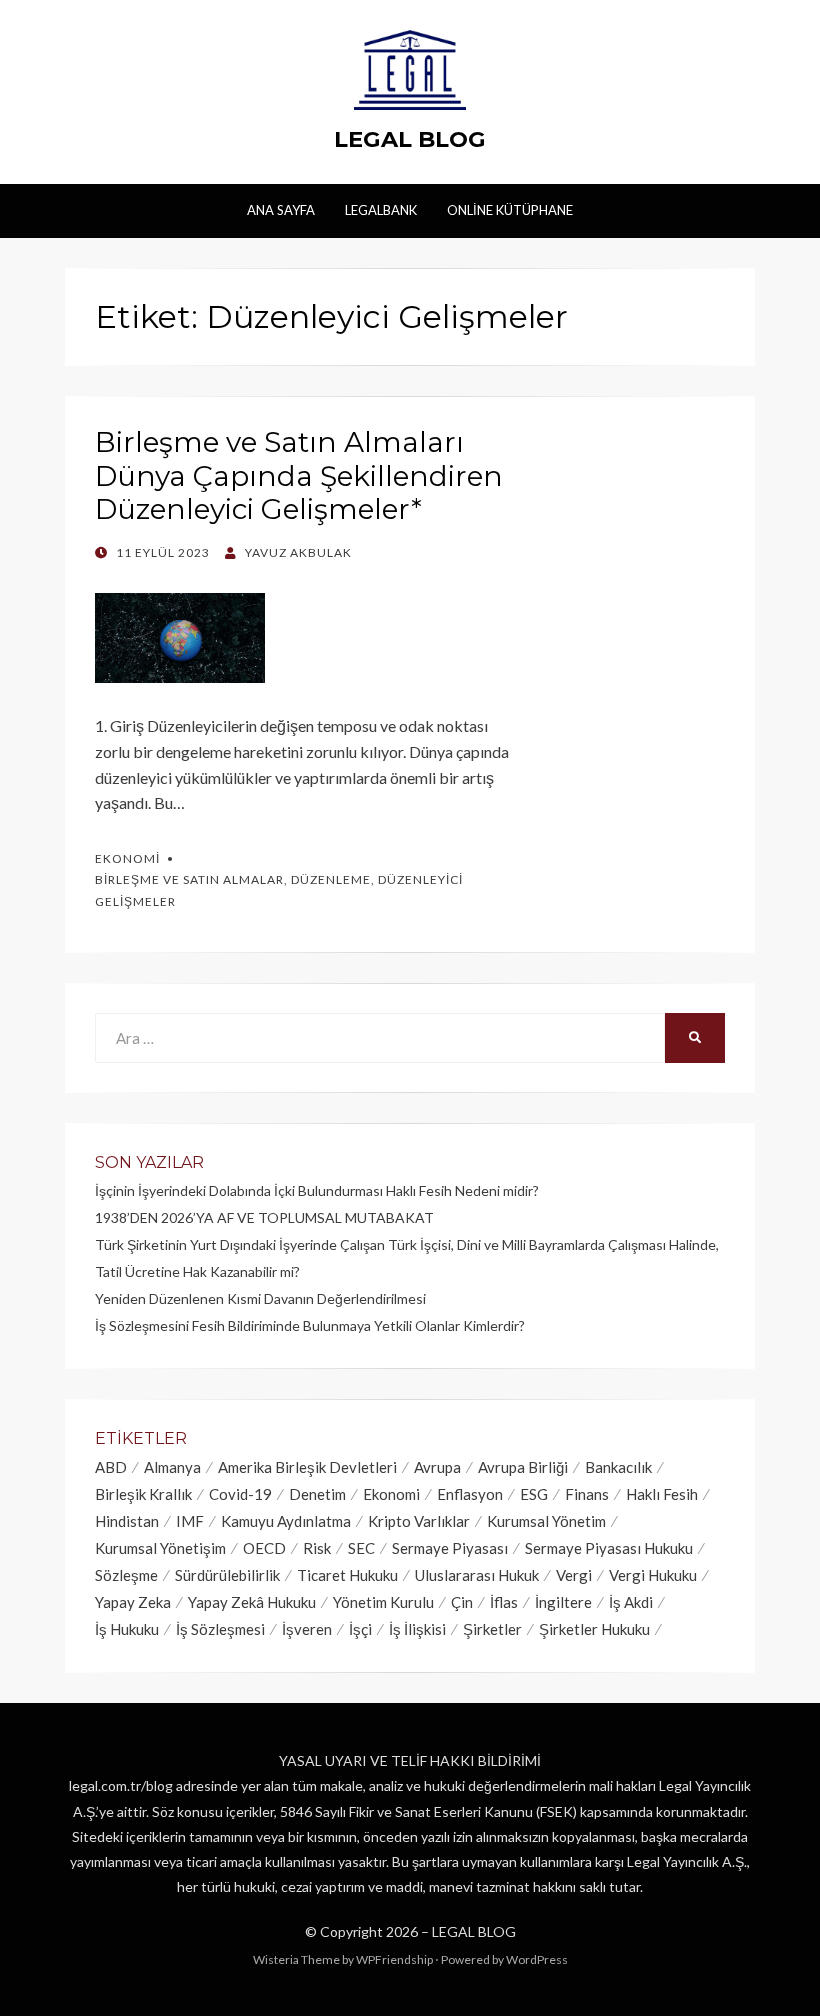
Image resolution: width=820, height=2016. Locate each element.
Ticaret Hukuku (347, 1575)
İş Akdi (631, 1602)
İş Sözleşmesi (220, 1629)
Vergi (574, 1575)
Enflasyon (470, 1494)
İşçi (360, 1629)
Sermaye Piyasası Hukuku (609, 1548)
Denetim (317, 1494)
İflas (504, 1602)
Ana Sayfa (281, 210)
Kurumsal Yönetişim (160, 1548)
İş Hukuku (127, 1629)
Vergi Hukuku (653, 1575)
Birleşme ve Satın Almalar (189, 879)
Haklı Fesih (662, 1494)
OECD (264, 1548)
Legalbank (381, 210)
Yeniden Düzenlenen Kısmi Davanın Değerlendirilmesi (260, 1298)
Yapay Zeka (133, 1602)
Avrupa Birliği (523, 1467)
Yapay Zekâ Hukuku (252, 1602)
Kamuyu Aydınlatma (286, 1521)
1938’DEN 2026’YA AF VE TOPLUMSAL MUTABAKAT (264, 1217)
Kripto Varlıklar (419, 1521)
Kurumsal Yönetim (546, 1521)
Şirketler (492, 1629)
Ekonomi (127, 858)
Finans (587, 1494)
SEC (361, 1548)
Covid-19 (240, 1494)
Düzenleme (331, 879)
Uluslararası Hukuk (477, 1575)
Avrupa (437, 1467)
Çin (462, 1602)
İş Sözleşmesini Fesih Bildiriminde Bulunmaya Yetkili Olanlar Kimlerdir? (310, 1325)
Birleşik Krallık (143, 1494)
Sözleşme (126, 1575)
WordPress (537, 1959)
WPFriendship (394, 1959)
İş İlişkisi (417, 1629)
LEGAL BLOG (410, 139)
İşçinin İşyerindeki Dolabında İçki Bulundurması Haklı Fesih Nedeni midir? (317, 1190)
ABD (111, 1467)
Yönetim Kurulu (383, 1602)
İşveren (307, 1629)
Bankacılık (618, 1467)
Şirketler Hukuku (594, 1629)
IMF (190, 1521)
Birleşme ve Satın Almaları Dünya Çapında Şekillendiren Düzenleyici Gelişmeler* (299, 475)
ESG (534, 1494)
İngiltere (563, 1602)
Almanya (172, 1467)
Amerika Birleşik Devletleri (307, 1467)
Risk (317, 1548)
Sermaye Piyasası (450, 1548)
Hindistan (127, 1521)
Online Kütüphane (510, 210)
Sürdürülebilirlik (227, 1575)
